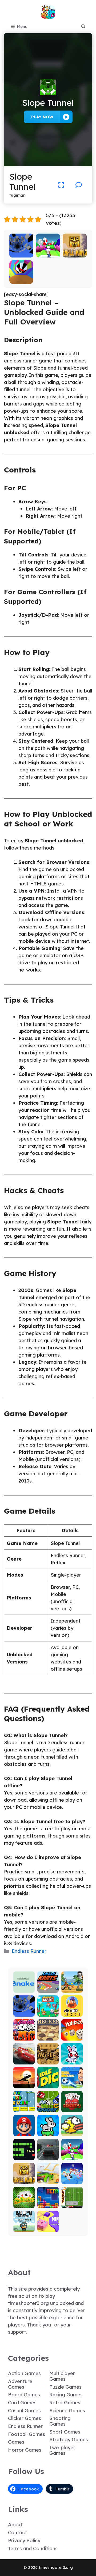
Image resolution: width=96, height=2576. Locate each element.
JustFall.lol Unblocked (72, 2175)
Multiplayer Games (62, 2376)
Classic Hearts (72, 2106)
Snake (24, 2156)
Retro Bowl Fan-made (72, 2197)
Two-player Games (62, 2450)
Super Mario (24, 2130)
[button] (83, 27)
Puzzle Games (65, 2387)
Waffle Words (48, 2058)
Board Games (24, 2395)
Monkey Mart (48, 2010)
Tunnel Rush (21, 278)
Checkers (48, 2034)
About (15, 2525)
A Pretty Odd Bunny (72, 2056)
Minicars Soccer (48, 2106)
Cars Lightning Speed (24, 2056)
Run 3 (21, 254)
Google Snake (24, 1986)
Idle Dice (48, 2082)
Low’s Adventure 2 (24, 2223)
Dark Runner (24, 2082)
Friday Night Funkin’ (24, 2032)
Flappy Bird (72, 2130)
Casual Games (24, 2411)
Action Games (24, 2373)
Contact (17, 2533)
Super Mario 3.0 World (24, 2101)
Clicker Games (25, 2418)
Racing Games (66, 2395)
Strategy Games (69, 2440)
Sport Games (65, 2432)
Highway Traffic (48, 2154)
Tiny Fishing (72, 2010)
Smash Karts (48, 1986)
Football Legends (72, 2082)
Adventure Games (20, 2384)
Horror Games (25, 2450)
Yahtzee (72, 2037)
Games (16, 2442)
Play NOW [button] (42, 117)
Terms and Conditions (33, 2548)
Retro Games (65, 2403)
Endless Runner (29, 1951)
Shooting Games (60, 2421)
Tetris (48, 2204)
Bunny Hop (48, 2130)
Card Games (22, 2403)
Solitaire (24, 2204)
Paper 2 (48, 2228)
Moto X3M (72, 1986)
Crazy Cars (48, 2178)
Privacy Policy (24, 2541)
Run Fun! (48, 254)
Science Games (67, 2411)
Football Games (27, 2434)
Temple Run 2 (75, 251)
